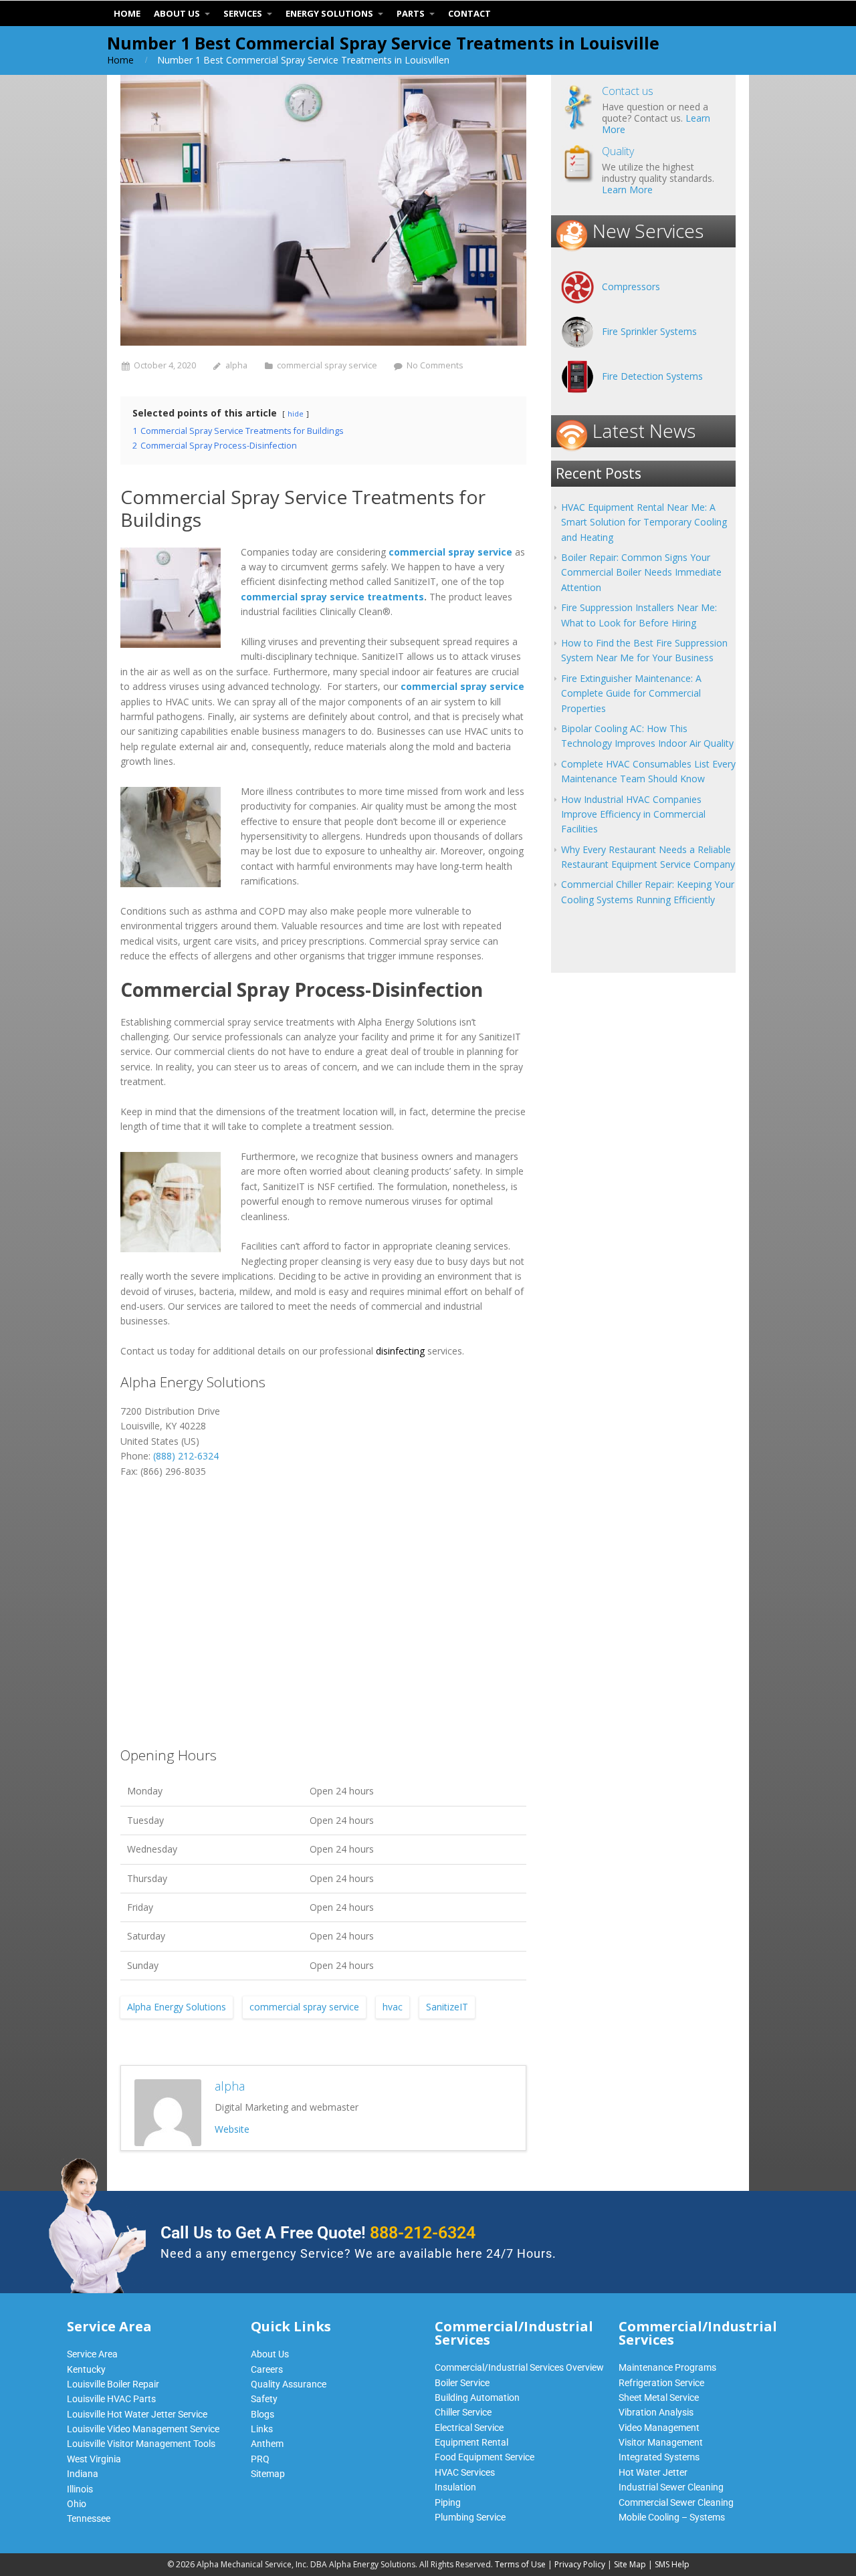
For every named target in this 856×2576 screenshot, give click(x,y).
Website (232, 2129)
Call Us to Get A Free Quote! (318, 2233)
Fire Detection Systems (652, 376)
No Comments (435, 365)
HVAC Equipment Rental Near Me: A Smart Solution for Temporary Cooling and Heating (644, 522)
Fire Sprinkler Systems (649, 331)
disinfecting (400, 1351)
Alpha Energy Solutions (177, 2007)
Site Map (630, 2564)
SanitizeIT (447, 2007)
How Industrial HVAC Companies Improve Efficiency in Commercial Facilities (633, 814)
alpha (236, 365)
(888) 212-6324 (186, 1456)
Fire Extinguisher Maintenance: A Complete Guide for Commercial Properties (631, 693)
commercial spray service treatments (332, 597)
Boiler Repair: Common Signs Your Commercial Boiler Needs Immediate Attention (641, 572)
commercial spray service (327, 365)
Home (120, 60)
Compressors (631, 286)
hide (296, 414)
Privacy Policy (580, 2564)
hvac (393, 2007)
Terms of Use (520, 2564)
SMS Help (672, 2564)
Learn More (627, 190)
